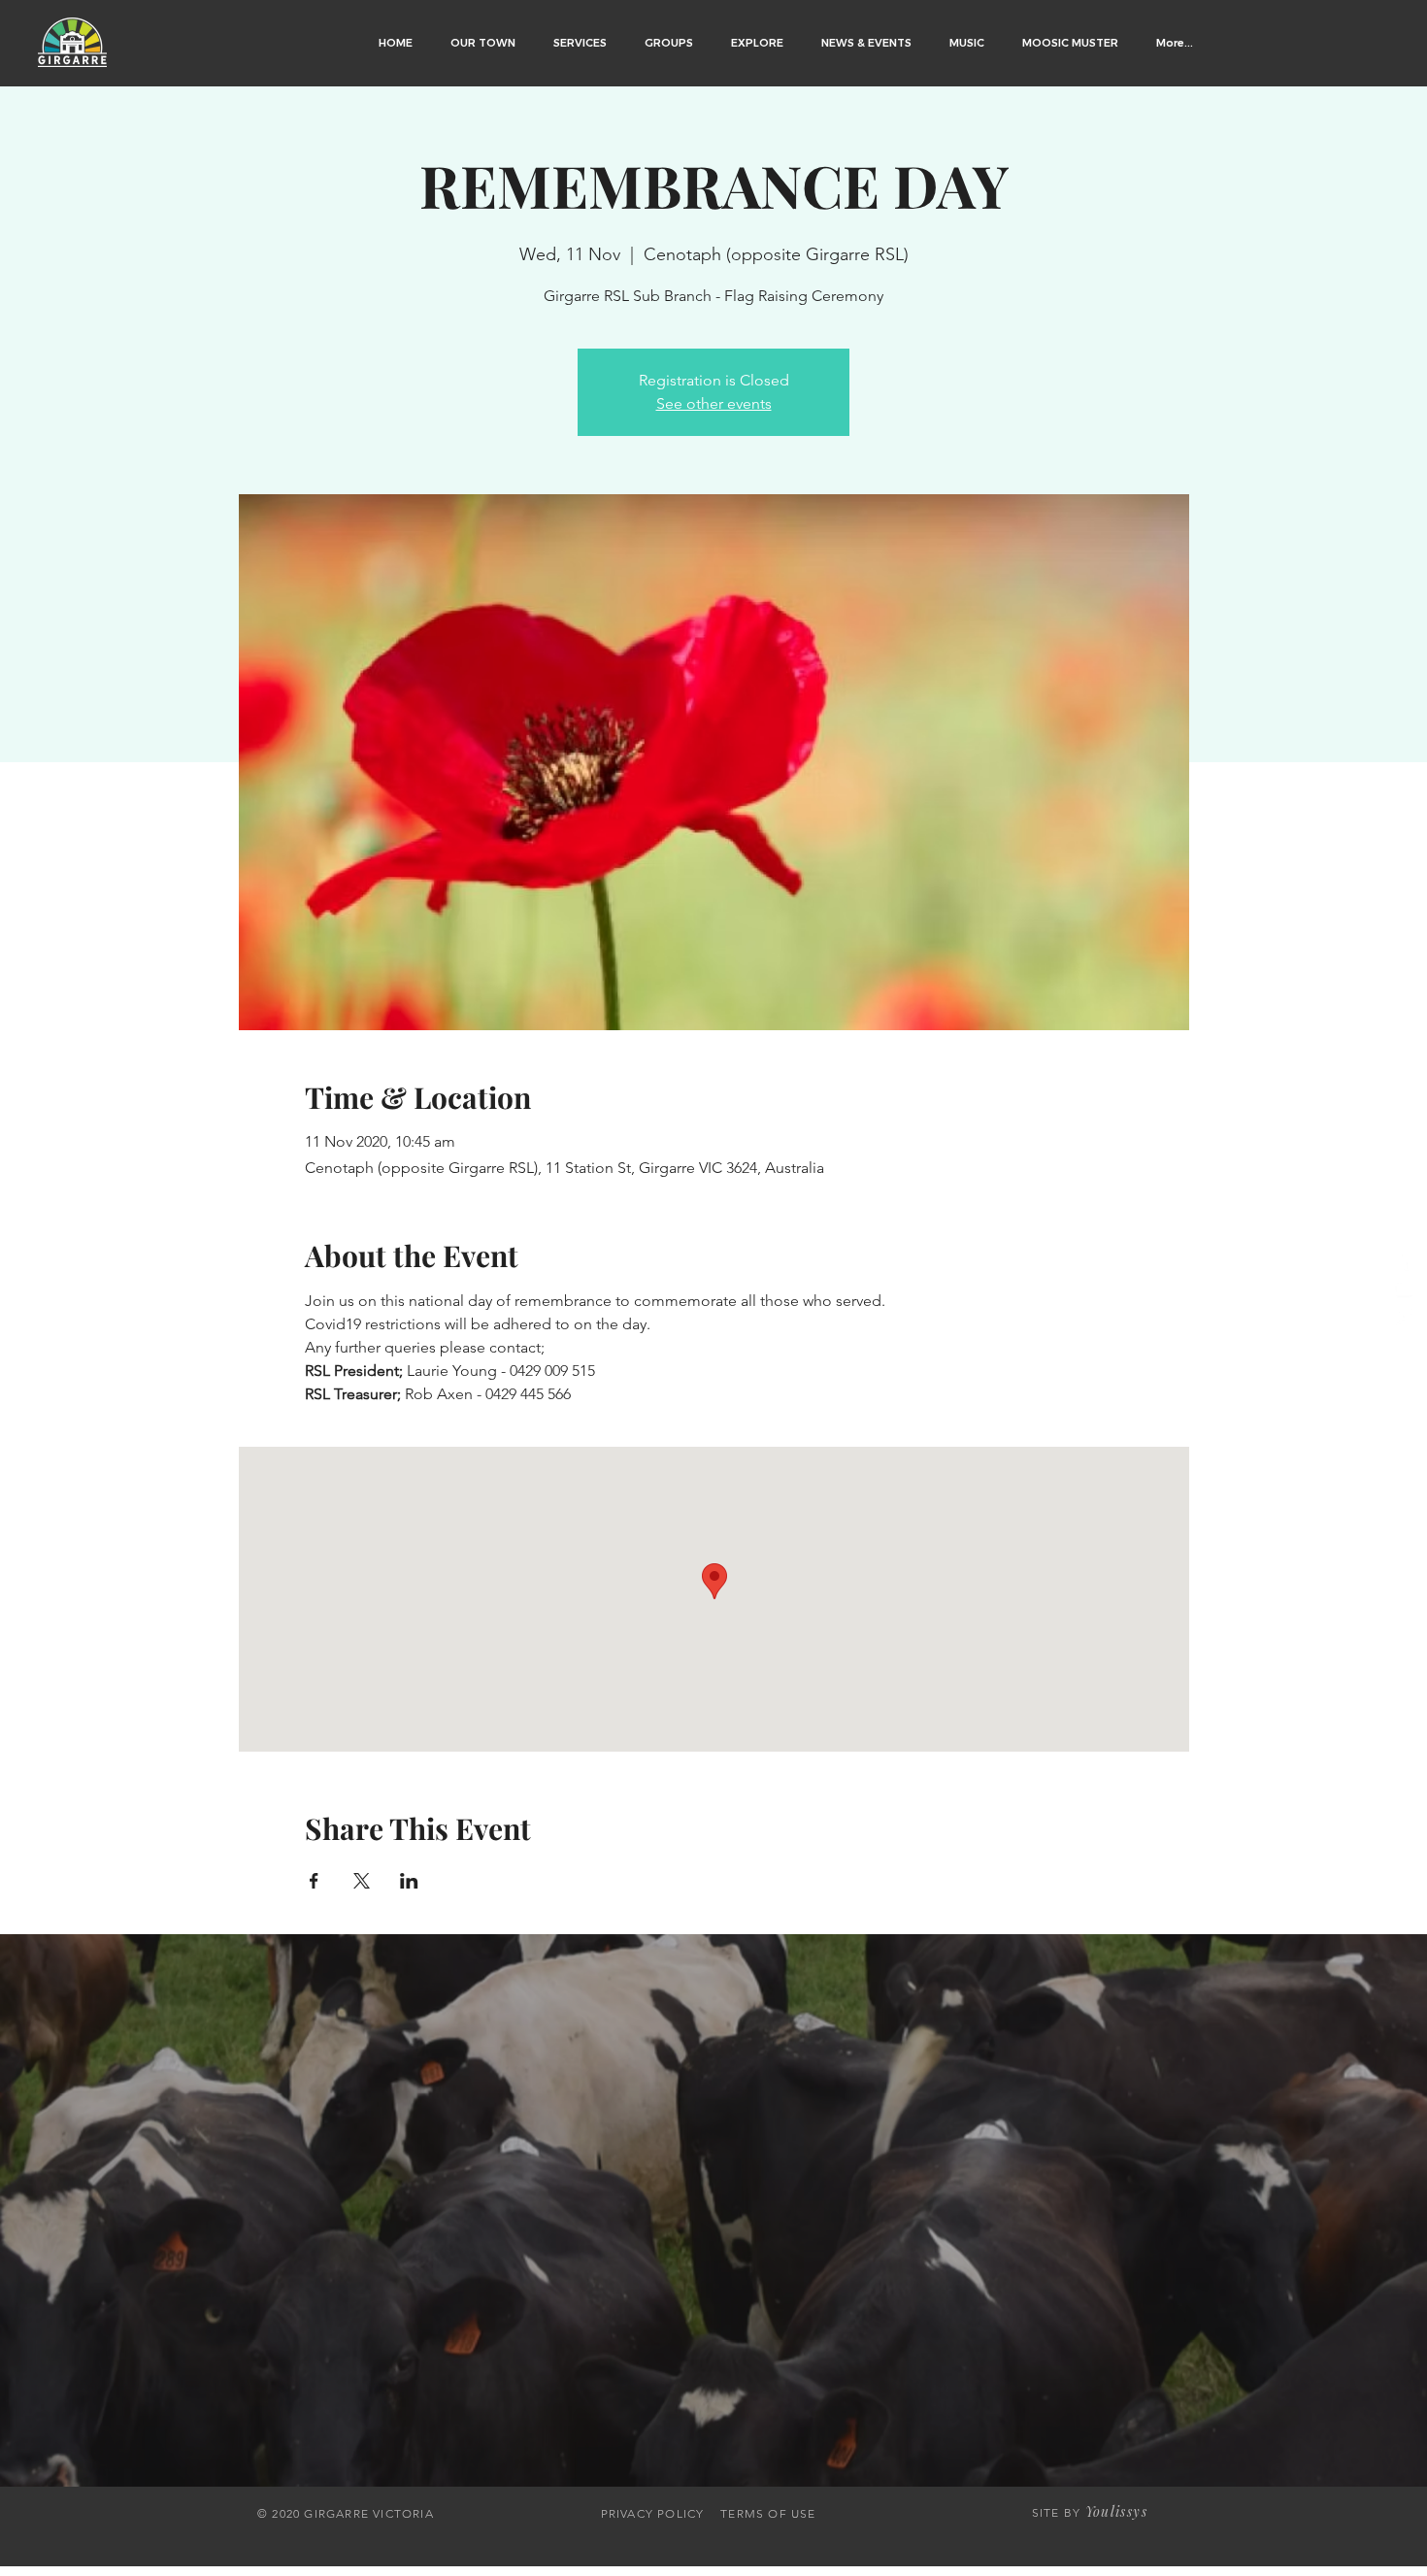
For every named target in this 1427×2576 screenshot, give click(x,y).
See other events (714, 403)
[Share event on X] (362, 1881)
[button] (483, 43)
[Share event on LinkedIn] (409, 1881)
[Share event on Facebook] (314, 1881)
